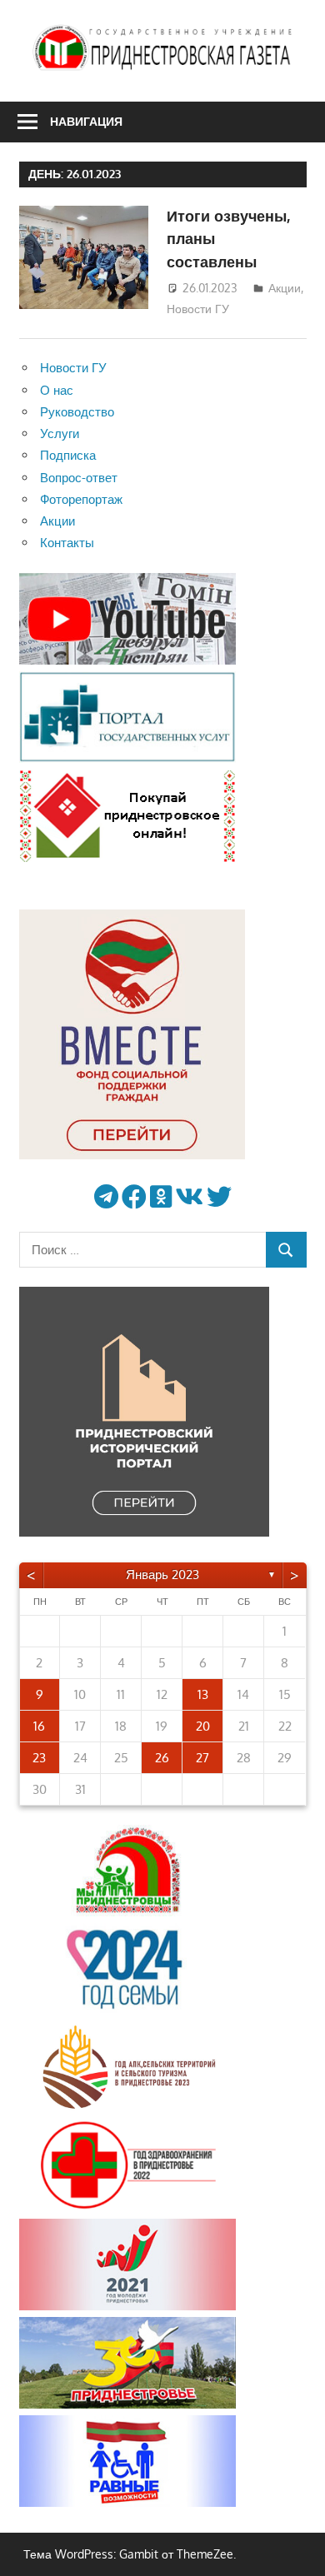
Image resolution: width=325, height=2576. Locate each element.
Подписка (68, 455)
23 (39, 1758)
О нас (57, 390)
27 (202, 1758)
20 (203, 1726)
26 (162, 1758)
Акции (285, 288)
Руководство (77, 412)
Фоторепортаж (81, 499)
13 (203, 1694)
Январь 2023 (162, 1574)
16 (39, 1726)
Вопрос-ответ (79, 478)
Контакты (67, 543)
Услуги (60, 433)
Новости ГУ (198, 309)
